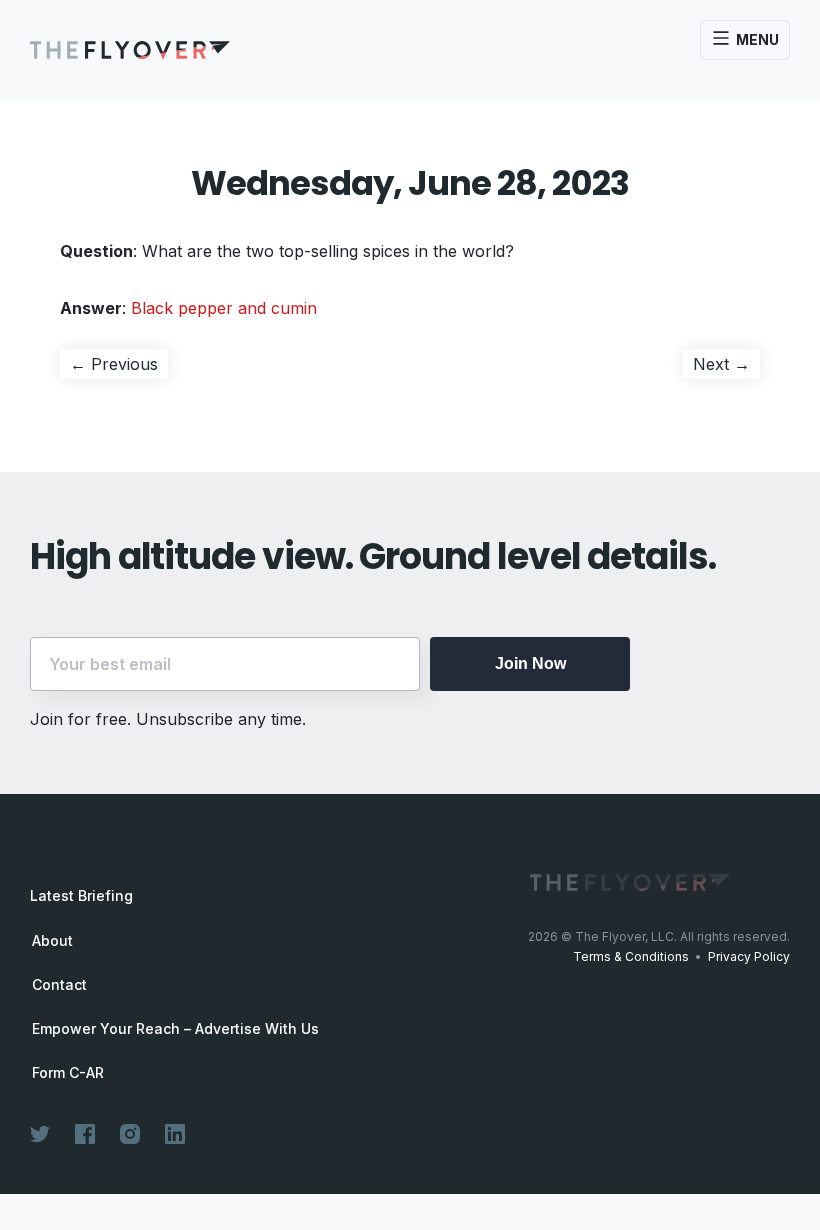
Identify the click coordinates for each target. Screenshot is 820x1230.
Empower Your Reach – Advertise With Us (175, 1029)
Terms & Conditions (631, 956)
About (52, 941)
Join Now (530, 663)
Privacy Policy (749, 956)
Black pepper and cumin (224, 308)
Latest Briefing (81, 895)
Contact (59, 985)
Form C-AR (68, 1073)
